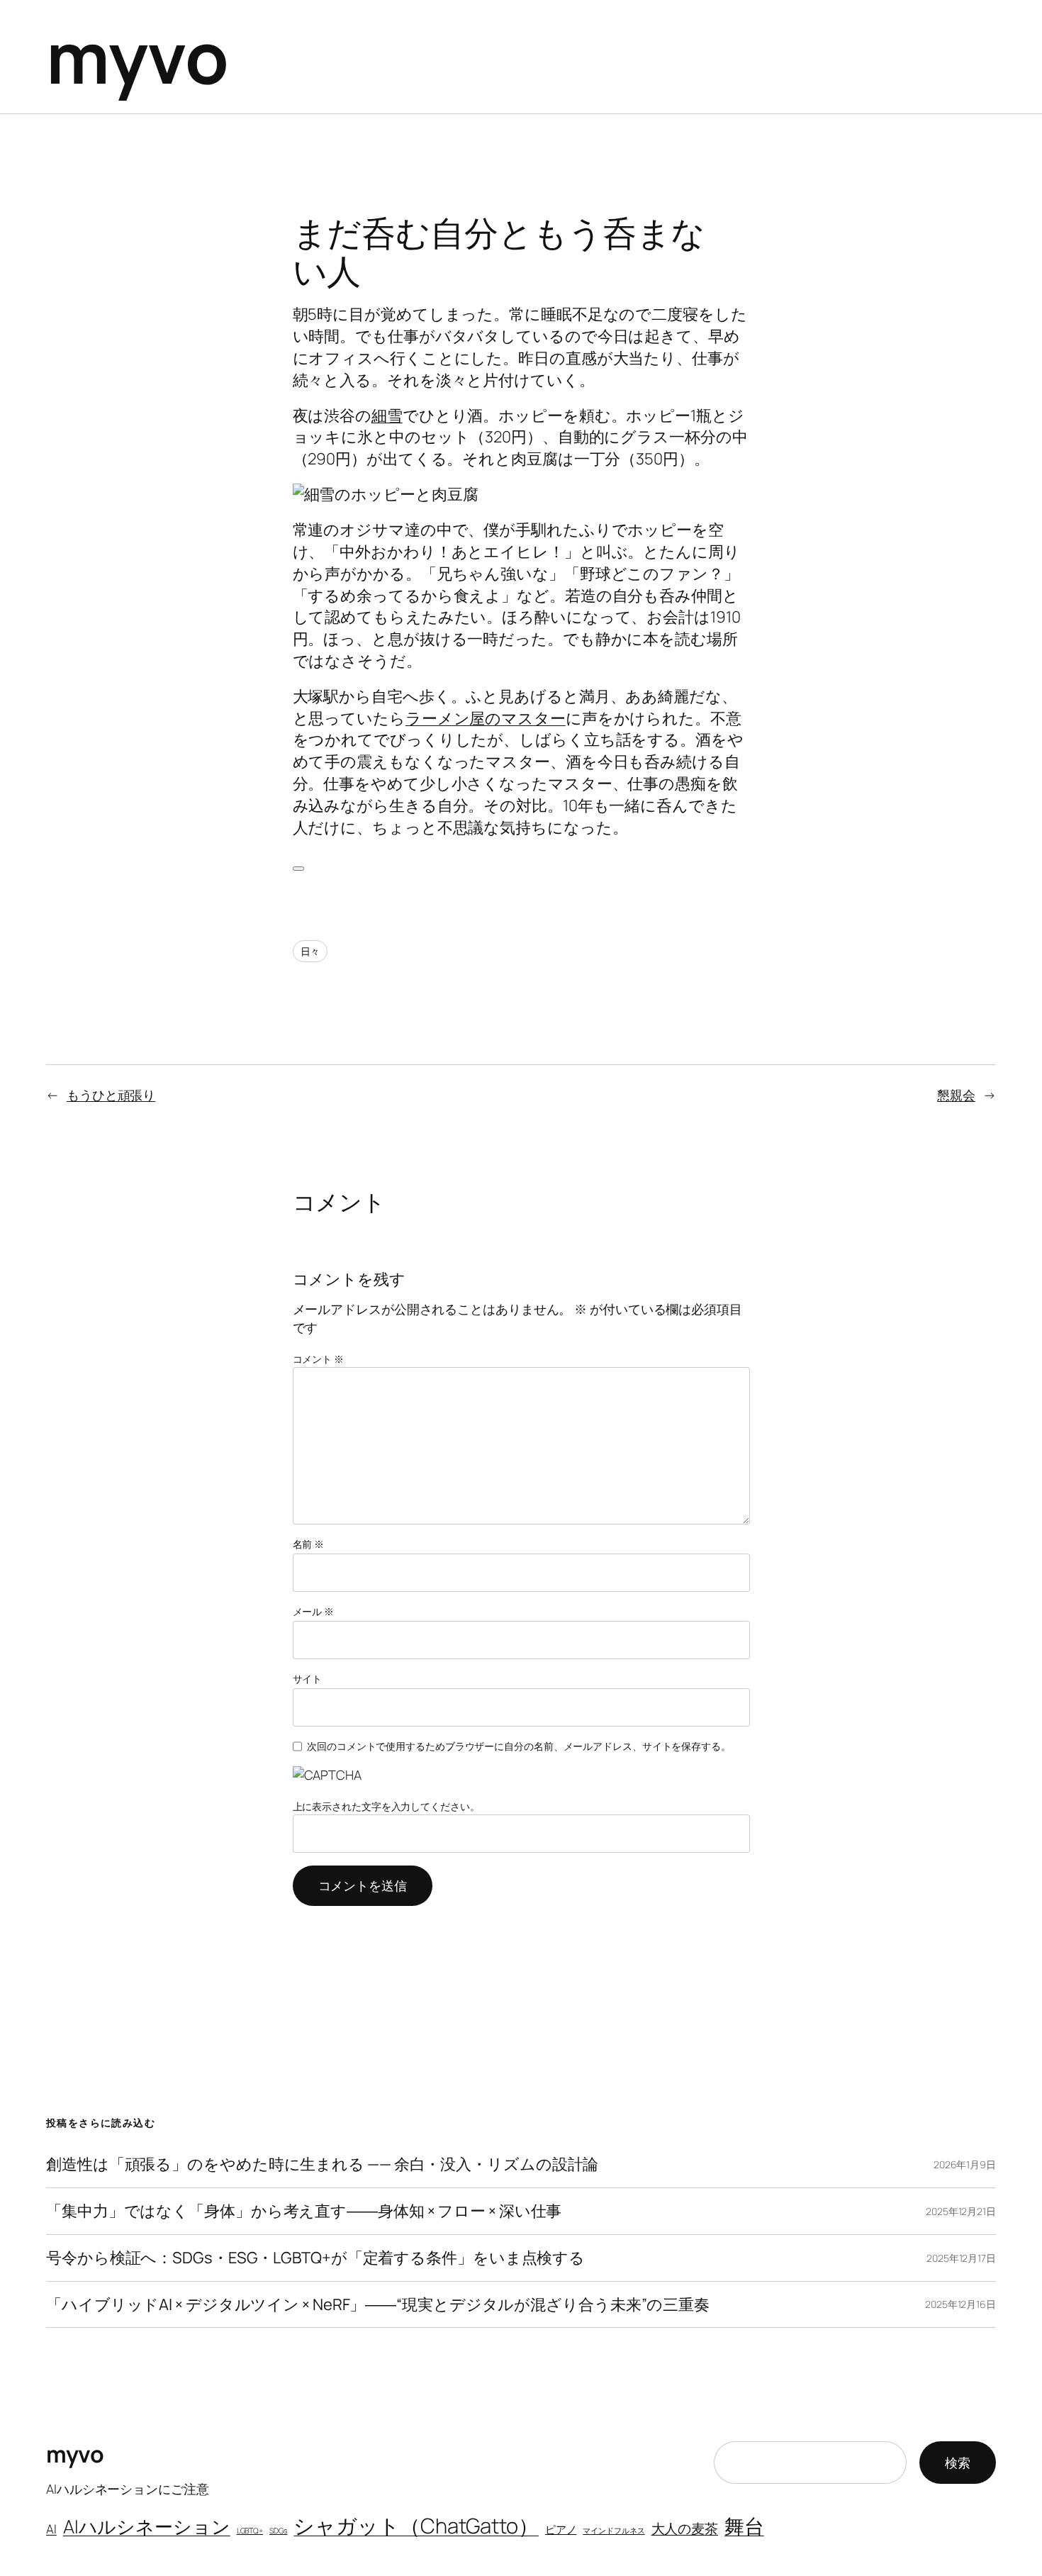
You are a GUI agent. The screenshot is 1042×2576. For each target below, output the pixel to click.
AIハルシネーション (147, 2526)
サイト (308, 1679)
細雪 (387, 416)
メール (314, 1611)
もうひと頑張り (111, 1095)
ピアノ (561, 2529)
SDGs (279, 2531)
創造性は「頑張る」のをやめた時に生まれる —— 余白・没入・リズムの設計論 (322, 2164)
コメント (318, 1359)
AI (51, 2529)
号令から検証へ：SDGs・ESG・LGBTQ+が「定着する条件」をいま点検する (315, 2258)
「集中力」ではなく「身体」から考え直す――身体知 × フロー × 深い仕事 (304, 2211)
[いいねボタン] (298, 869)
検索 (958, 2463)
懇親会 (956, 1095)
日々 (310, 951)
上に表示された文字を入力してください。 (386, 1806)
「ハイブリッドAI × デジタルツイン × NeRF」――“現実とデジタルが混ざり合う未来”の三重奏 (378, 2305)
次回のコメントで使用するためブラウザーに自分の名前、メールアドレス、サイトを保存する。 (519, 1746)
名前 (309, 1544)
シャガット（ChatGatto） (416, 2526)
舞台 (744, 2526)
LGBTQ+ (250, 2531)
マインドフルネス (614, 2531)
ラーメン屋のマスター (486, 718)
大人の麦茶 (685, 2528)
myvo (137, 56)
